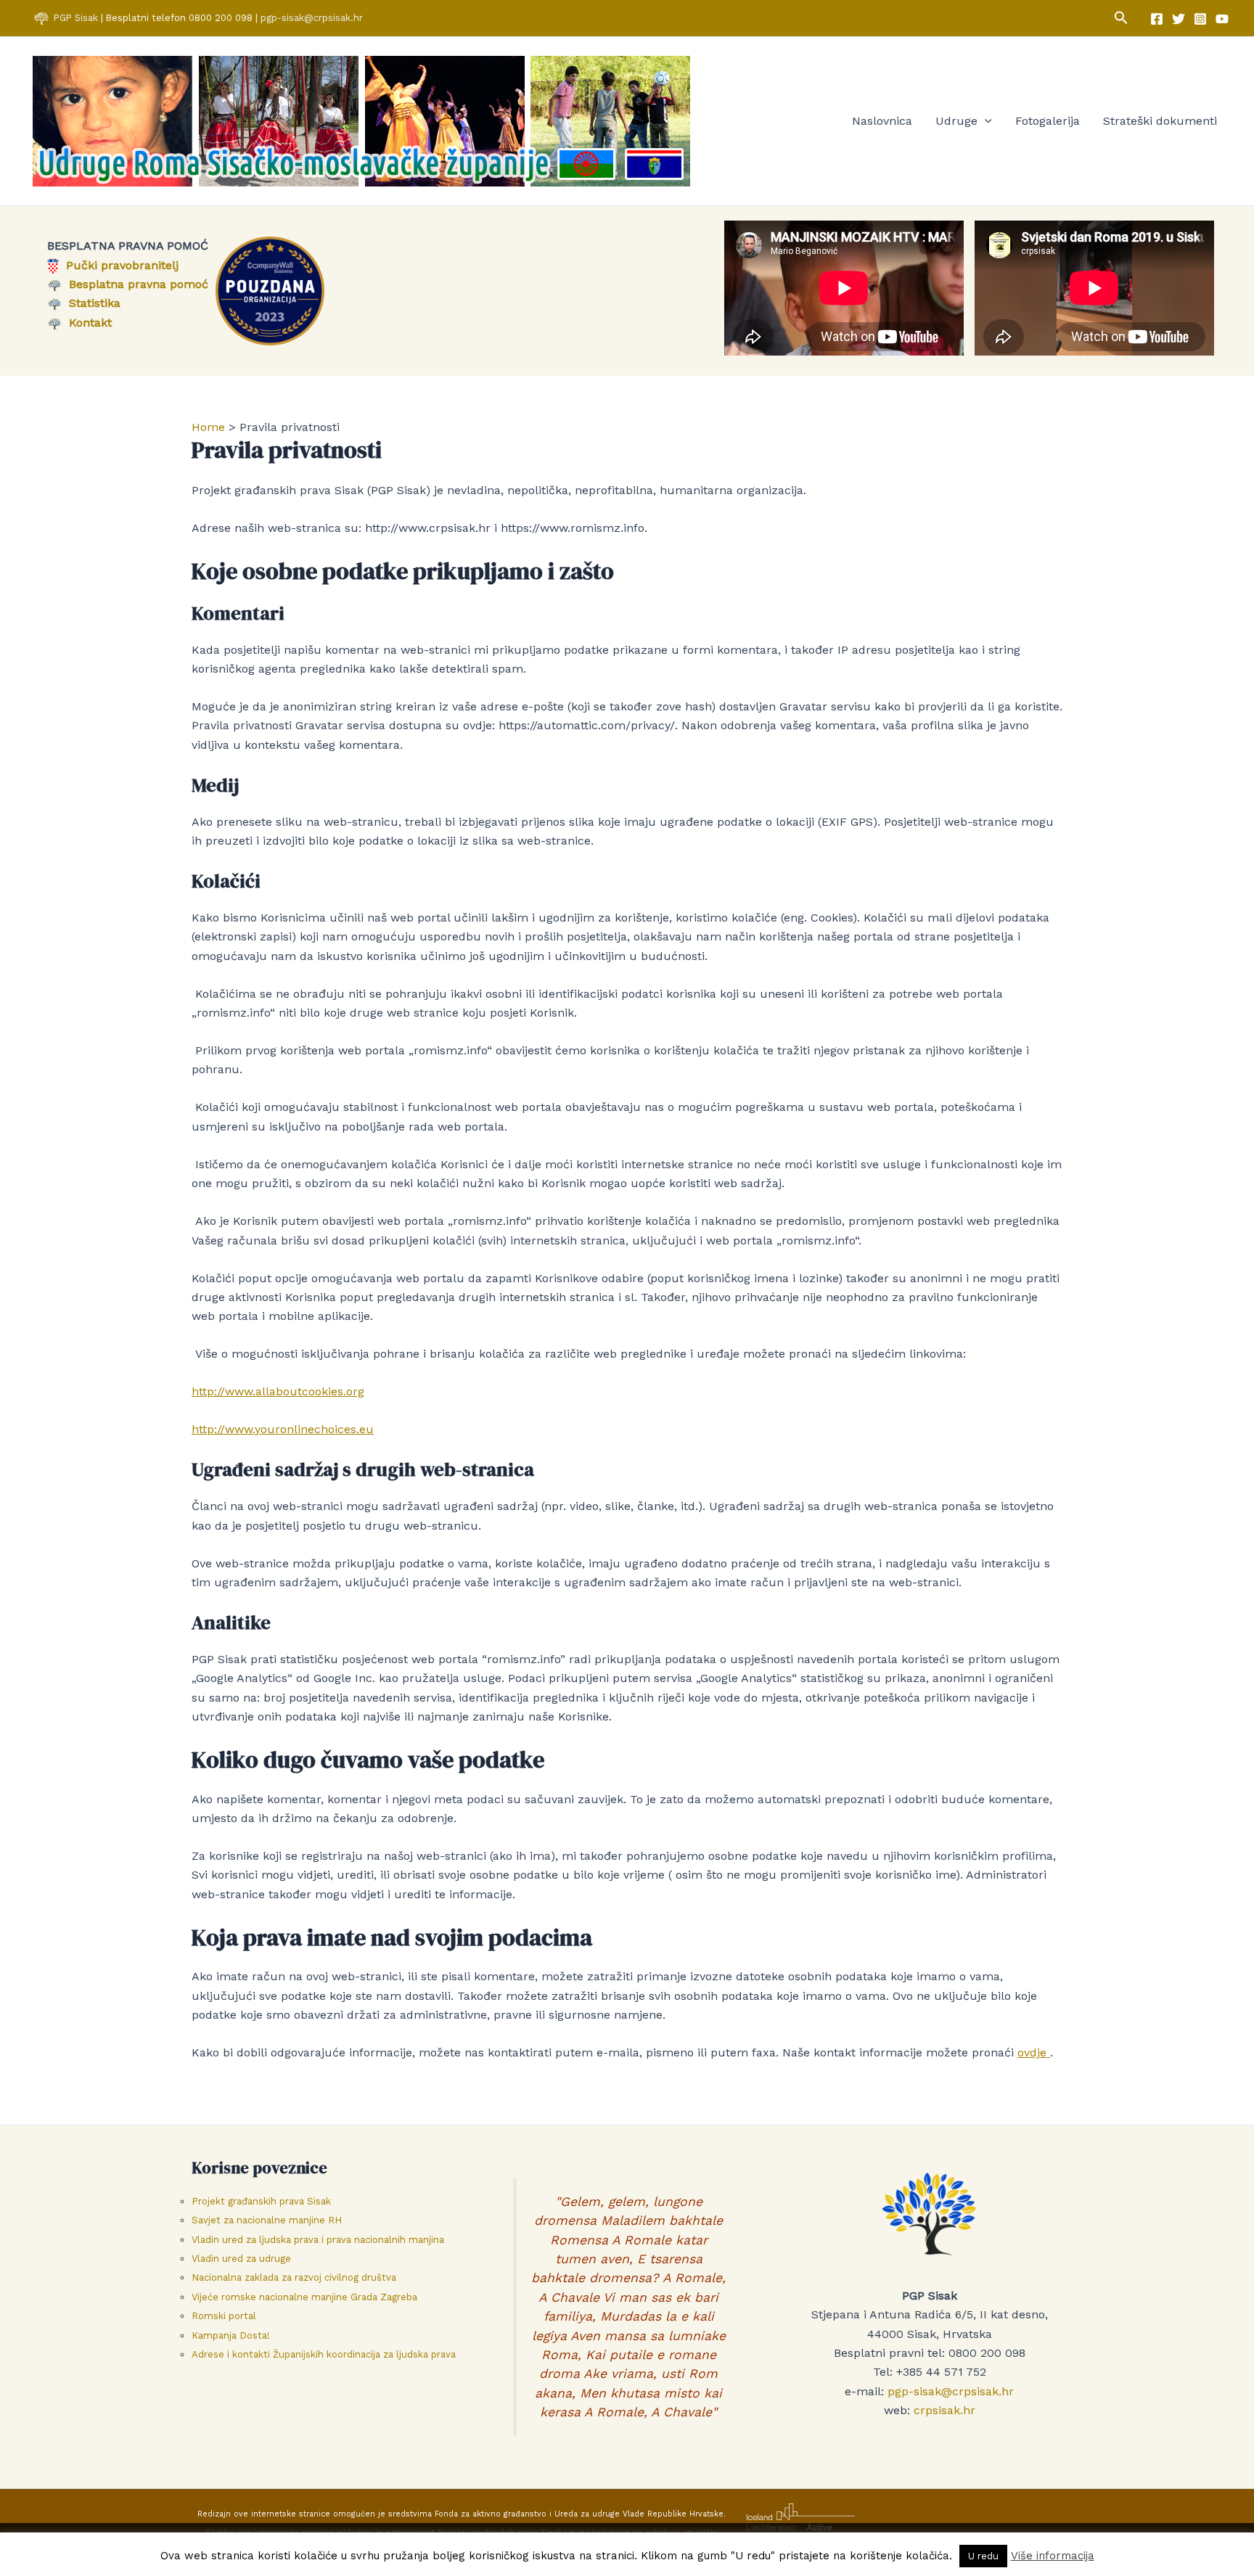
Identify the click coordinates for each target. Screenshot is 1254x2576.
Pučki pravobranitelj (119, 265)
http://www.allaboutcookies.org (278, 1391)
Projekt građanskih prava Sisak (261, 2201)
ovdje (1034, 2052)
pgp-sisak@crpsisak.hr (312, 18)
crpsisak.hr (944, 2410)
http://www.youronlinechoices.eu (283, 1429)
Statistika (91, 303)
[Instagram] (1200, 19)
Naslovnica (882, 121)
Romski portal (224, 2316)
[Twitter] (1179, 19)
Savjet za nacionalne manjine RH (267, 2220)
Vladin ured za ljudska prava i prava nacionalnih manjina (318, 2240)
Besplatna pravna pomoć (135, 284)
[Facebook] (1157, 19)
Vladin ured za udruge (241, 2259)
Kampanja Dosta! (231, 2335)
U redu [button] (983, 2556)
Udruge (956, 121)
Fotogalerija (1048, 121)
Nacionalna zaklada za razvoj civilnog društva (294, 2277)
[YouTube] (1222, 19)
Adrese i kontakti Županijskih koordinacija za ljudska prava (324, 2354)
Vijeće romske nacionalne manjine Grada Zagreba (304, 2297)
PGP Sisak (77, 18)
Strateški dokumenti (1160, 121)
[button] (1121, 18)
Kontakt (87, 323)
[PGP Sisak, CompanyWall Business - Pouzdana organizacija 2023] (270, 290)
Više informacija (1053, 2556)
